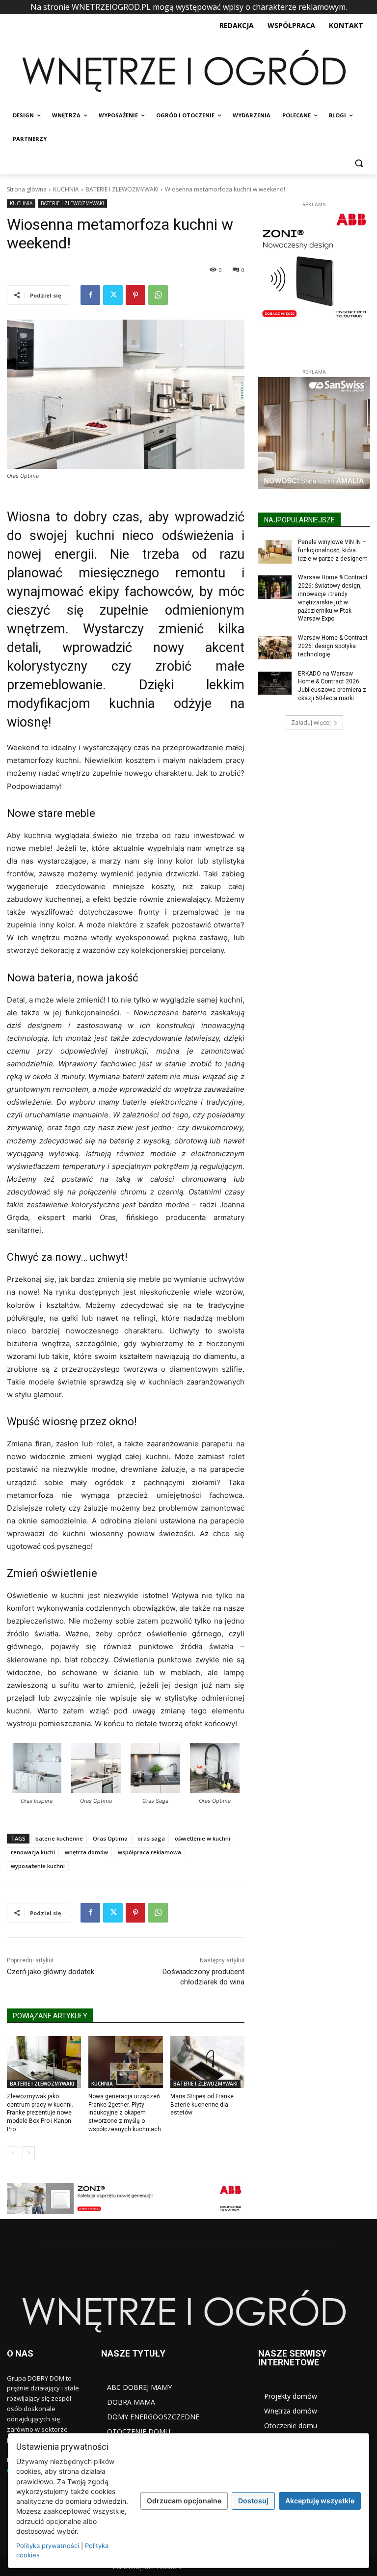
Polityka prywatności (48, 2546)
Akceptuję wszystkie (320, 2501)
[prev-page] (13, 2153)
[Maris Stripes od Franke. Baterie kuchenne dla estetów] (207, 2062)
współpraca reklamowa (149, 1852)
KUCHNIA (66, 189)
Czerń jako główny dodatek (51, 1972)
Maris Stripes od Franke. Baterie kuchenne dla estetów (203, 2105)
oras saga (151, 1838)
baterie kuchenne (59, 1838)
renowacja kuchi (33, 1852)
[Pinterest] (135, 295)
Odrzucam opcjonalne (184, 2501)
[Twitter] (113, 295)
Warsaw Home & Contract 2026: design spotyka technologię (333, 646)
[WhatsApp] (158, 295)
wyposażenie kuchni (38, 1866)
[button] (359, 163)
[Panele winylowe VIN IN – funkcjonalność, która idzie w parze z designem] (275, 552)
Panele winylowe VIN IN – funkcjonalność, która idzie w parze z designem (333, 550)
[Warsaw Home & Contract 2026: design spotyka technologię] (275, 648)
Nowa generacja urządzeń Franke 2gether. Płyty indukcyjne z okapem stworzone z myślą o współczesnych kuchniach (125, 2113)
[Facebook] (90, 295)
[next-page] (29, 2153)
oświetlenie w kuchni (202, 1838)
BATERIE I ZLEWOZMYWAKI (122, 189)
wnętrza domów (86, 1852)
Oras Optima (110, 1838)
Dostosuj (253, 2501)
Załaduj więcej (311, 722)
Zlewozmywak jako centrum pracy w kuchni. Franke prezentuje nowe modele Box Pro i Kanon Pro (40, 2113)
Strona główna (27, 189)
